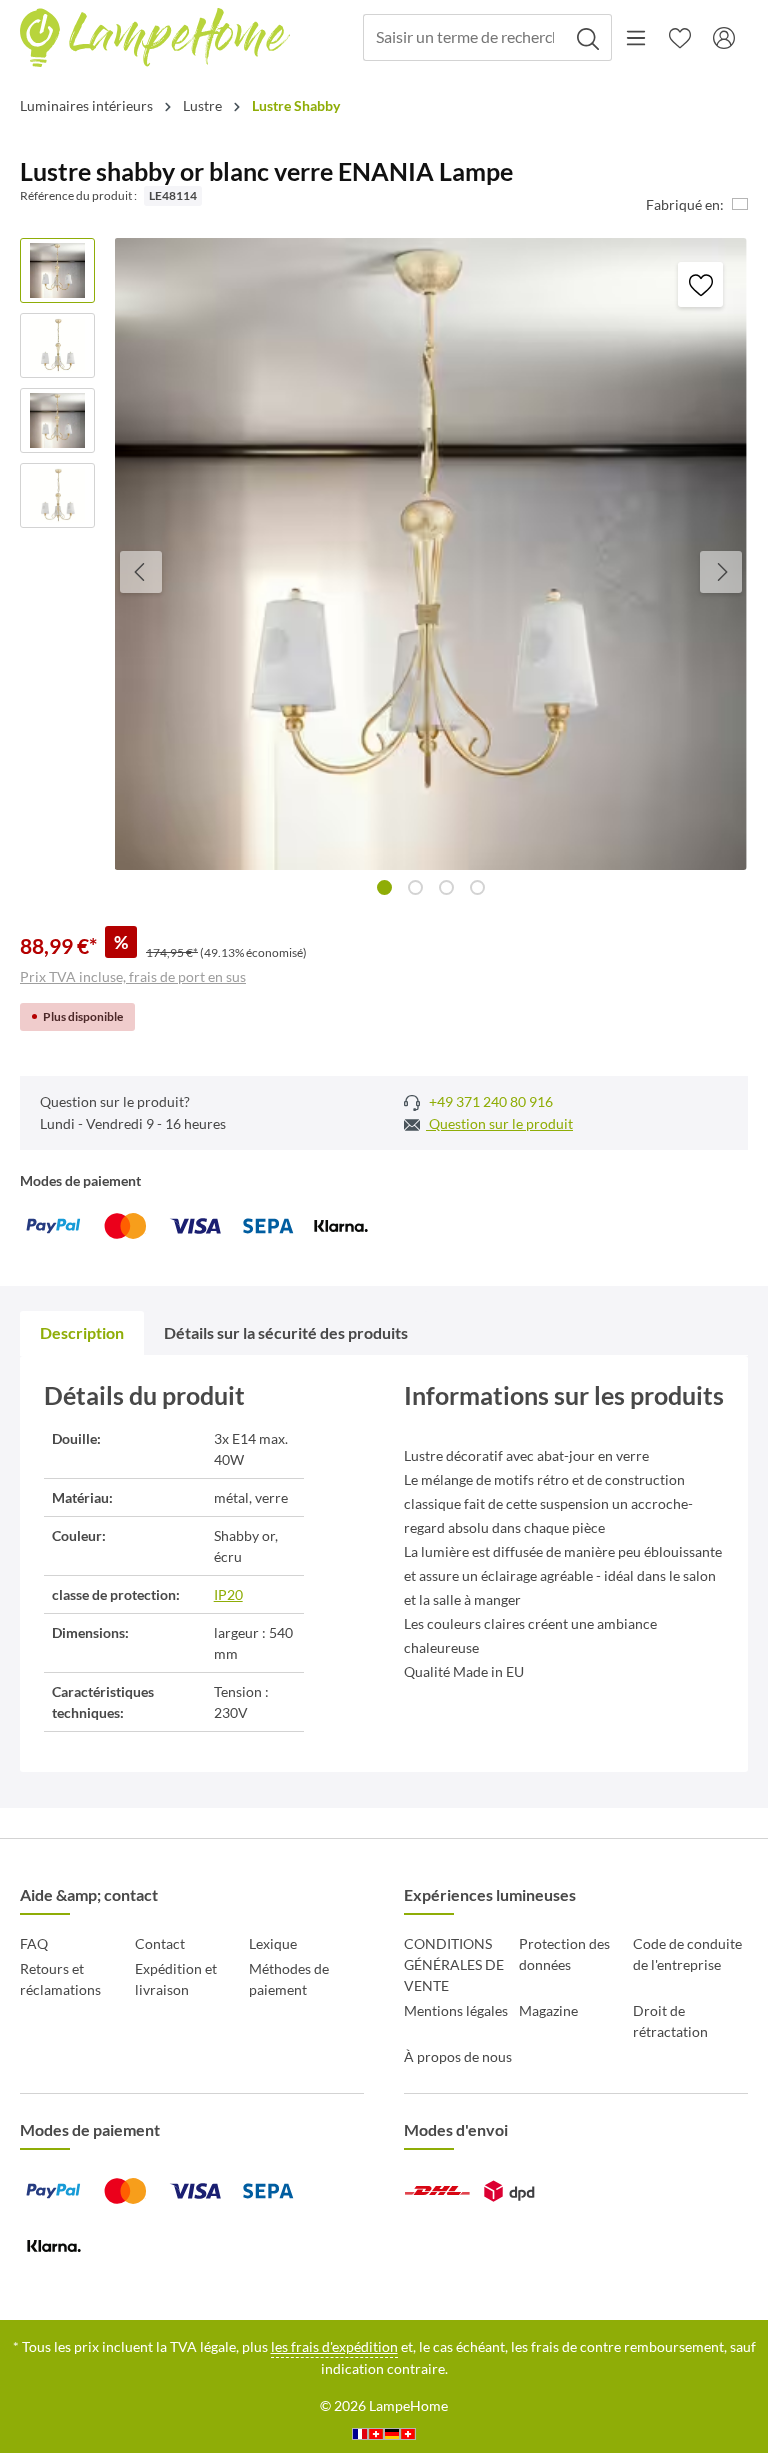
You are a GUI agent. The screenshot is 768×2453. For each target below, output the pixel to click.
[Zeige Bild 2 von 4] (415, 887)
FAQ (34, 1943)
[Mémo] (680, 38)
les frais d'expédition (334, 2346)
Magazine (548, 2010)
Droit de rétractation (670, 2021)
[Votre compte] (724, 38)
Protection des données (564, 1954)
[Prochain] (721, 572)
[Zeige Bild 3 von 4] (446, 887)
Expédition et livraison (176, 1979)
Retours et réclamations (60, 1979)
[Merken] (700, 284)
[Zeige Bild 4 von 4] (477, 887)
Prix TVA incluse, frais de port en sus (133, 976)
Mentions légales (456, 2010)
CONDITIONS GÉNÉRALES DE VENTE (454, 1964)
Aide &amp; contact (89, 1894)
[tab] (82, 1333)
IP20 (228, 1594)
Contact (160, 1943)
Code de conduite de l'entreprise (687, 1954)
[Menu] (636, 38)
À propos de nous (458, 2056)
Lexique (273, 1943)
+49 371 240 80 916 (489, 1101)
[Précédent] (141, 572)
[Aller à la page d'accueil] (155, 38)
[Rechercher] (588, 37)
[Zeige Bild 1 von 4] (384, 887)
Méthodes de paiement (289, 1979)
